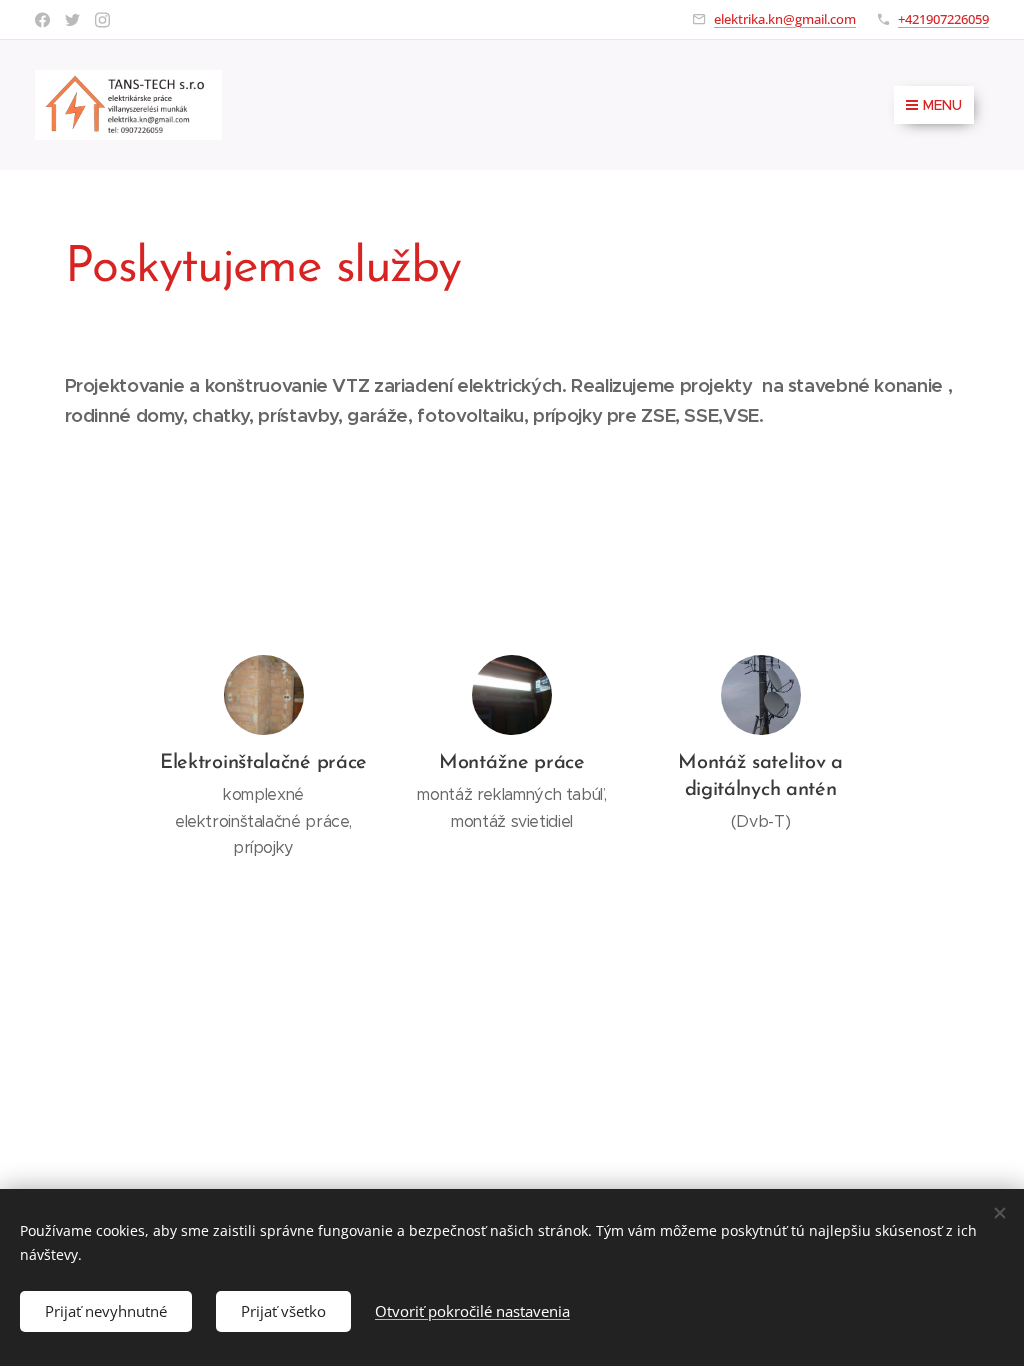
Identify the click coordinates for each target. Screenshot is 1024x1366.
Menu (942, 105)
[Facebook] (42, 20)
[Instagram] (102, 20)
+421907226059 (943, 19)
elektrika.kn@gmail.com (785, 19)
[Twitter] (72, 20)
